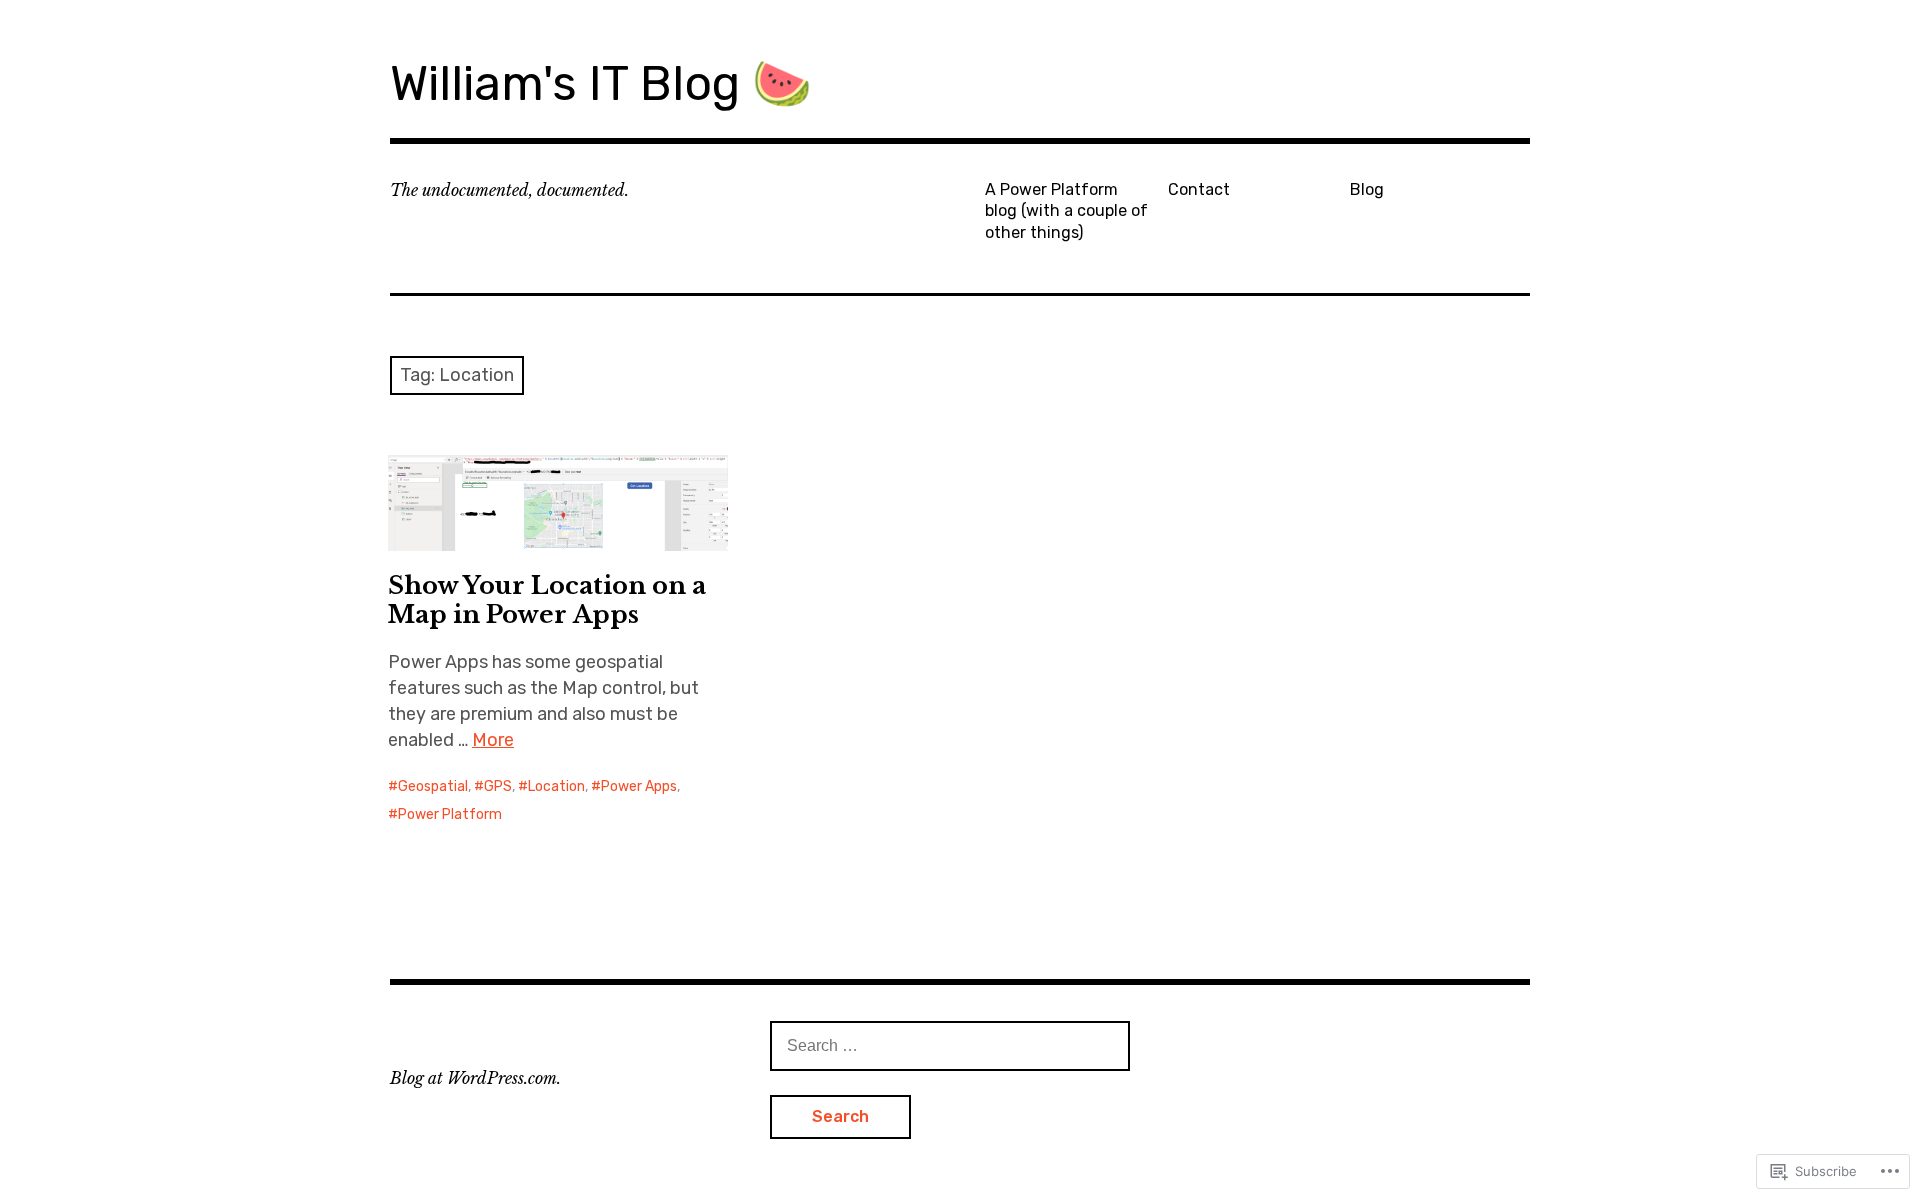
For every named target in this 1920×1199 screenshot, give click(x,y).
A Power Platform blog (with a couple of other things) (1066, 211)
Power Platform (450, 814)
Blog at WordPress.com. (475, 1078)
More (493, 740)
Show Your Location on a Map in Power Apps (547, 600)
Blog (1367, 189)
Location (556, 786)
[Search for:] (950, 1045)
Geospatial (433, 786)
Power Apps (639, 786)
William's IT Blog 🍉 (601, 83)
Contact (1199, 189)
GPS (498, 786)
